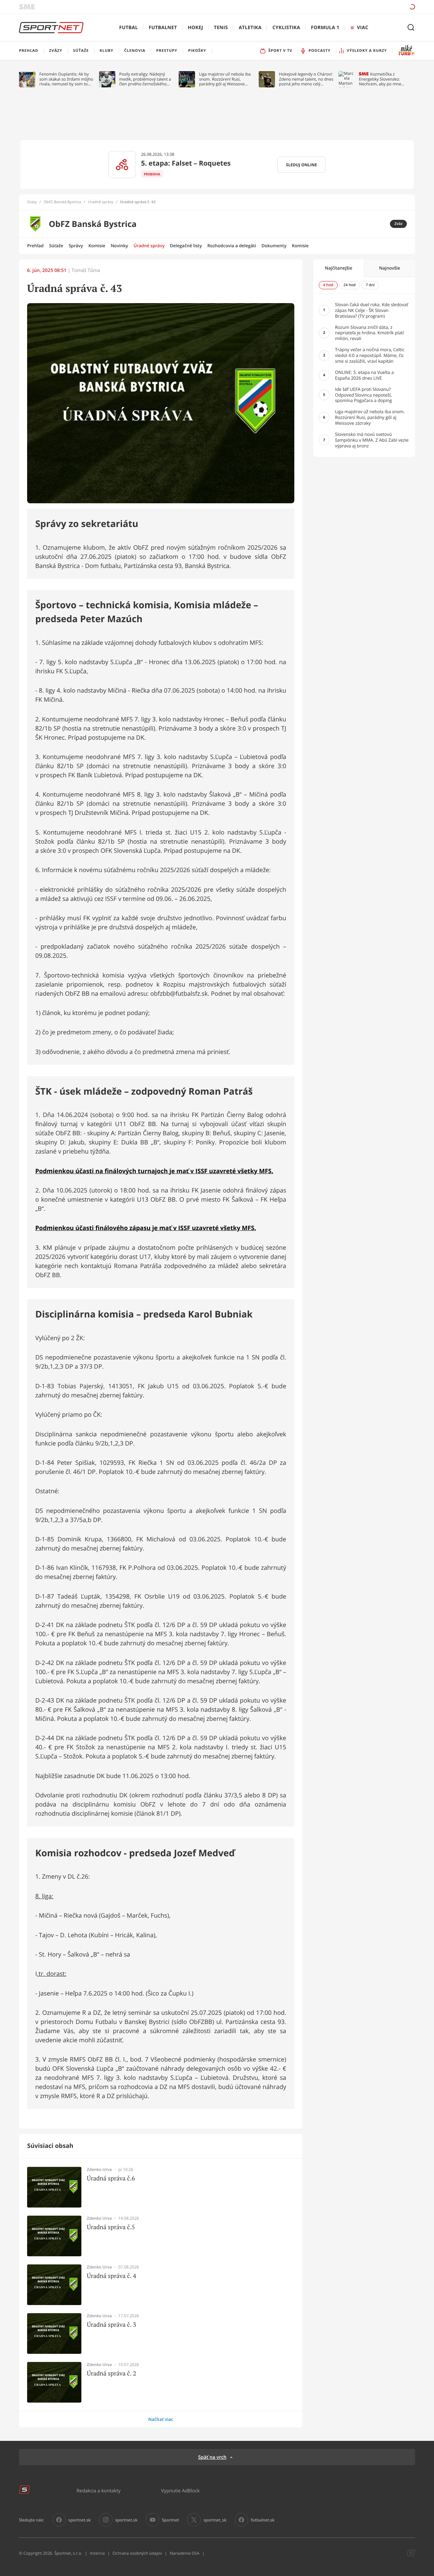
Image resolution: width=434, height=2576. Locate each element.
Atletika (250, 28)
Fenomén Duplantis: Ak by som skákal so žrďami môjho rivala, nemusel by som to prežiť (66, 79)
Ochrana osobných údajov (137, 2553)
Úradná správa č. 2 (111, 2373)
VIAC (363, 28)
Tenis (221, 28)
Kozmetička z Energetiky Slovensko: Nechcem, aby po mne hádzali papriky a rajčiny (381, 79)
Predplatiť (363, 7)
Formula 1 (325, 28)
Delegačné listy (186, 246)
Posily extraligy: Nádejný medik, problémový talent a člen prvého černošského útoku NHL (145, 79)
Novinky (119, 246)
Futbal (129, 28)
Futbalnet (163, 28)
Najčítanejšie (339, 268)
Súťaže (56, 246)
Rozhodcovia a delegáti (232, 246)
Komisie (97, 246)
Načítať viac (161, 2419)
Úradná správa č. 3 (111, 2325)
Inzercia (97, 2553)
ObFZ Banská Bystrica (63, 202)
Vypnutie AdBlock (180, 2490)
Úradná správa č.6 (111, 2178)
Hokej (195, 28)
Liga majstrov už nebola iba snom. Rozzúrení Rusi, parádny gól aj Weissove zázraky (225, 79)
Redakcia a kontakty (99, 2490)
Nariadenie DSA (185, 2553)
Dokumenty (274, 246)
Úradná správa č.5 (111, 2227)
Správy (76, 246)
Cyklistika (286, 28)
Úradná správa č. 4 (111, 2276)
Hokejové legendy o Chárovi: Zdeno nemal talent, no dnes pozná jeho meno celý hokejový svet (306, 79)
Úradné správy (101, 202)
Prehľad (35, 246)
